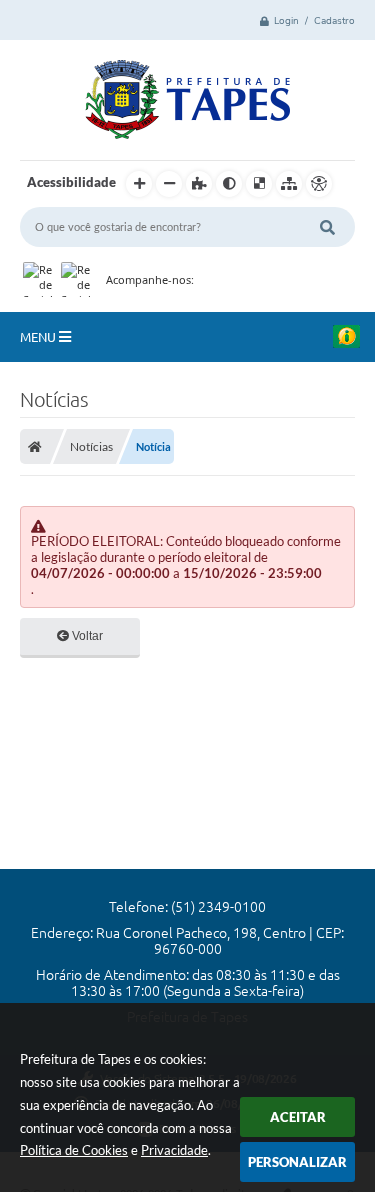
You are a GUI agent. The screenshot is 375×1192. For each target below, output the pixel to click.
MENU (39, 337)
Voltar (86, 636)
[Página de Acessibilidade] (319, 184)
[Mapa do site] (289, 184)
